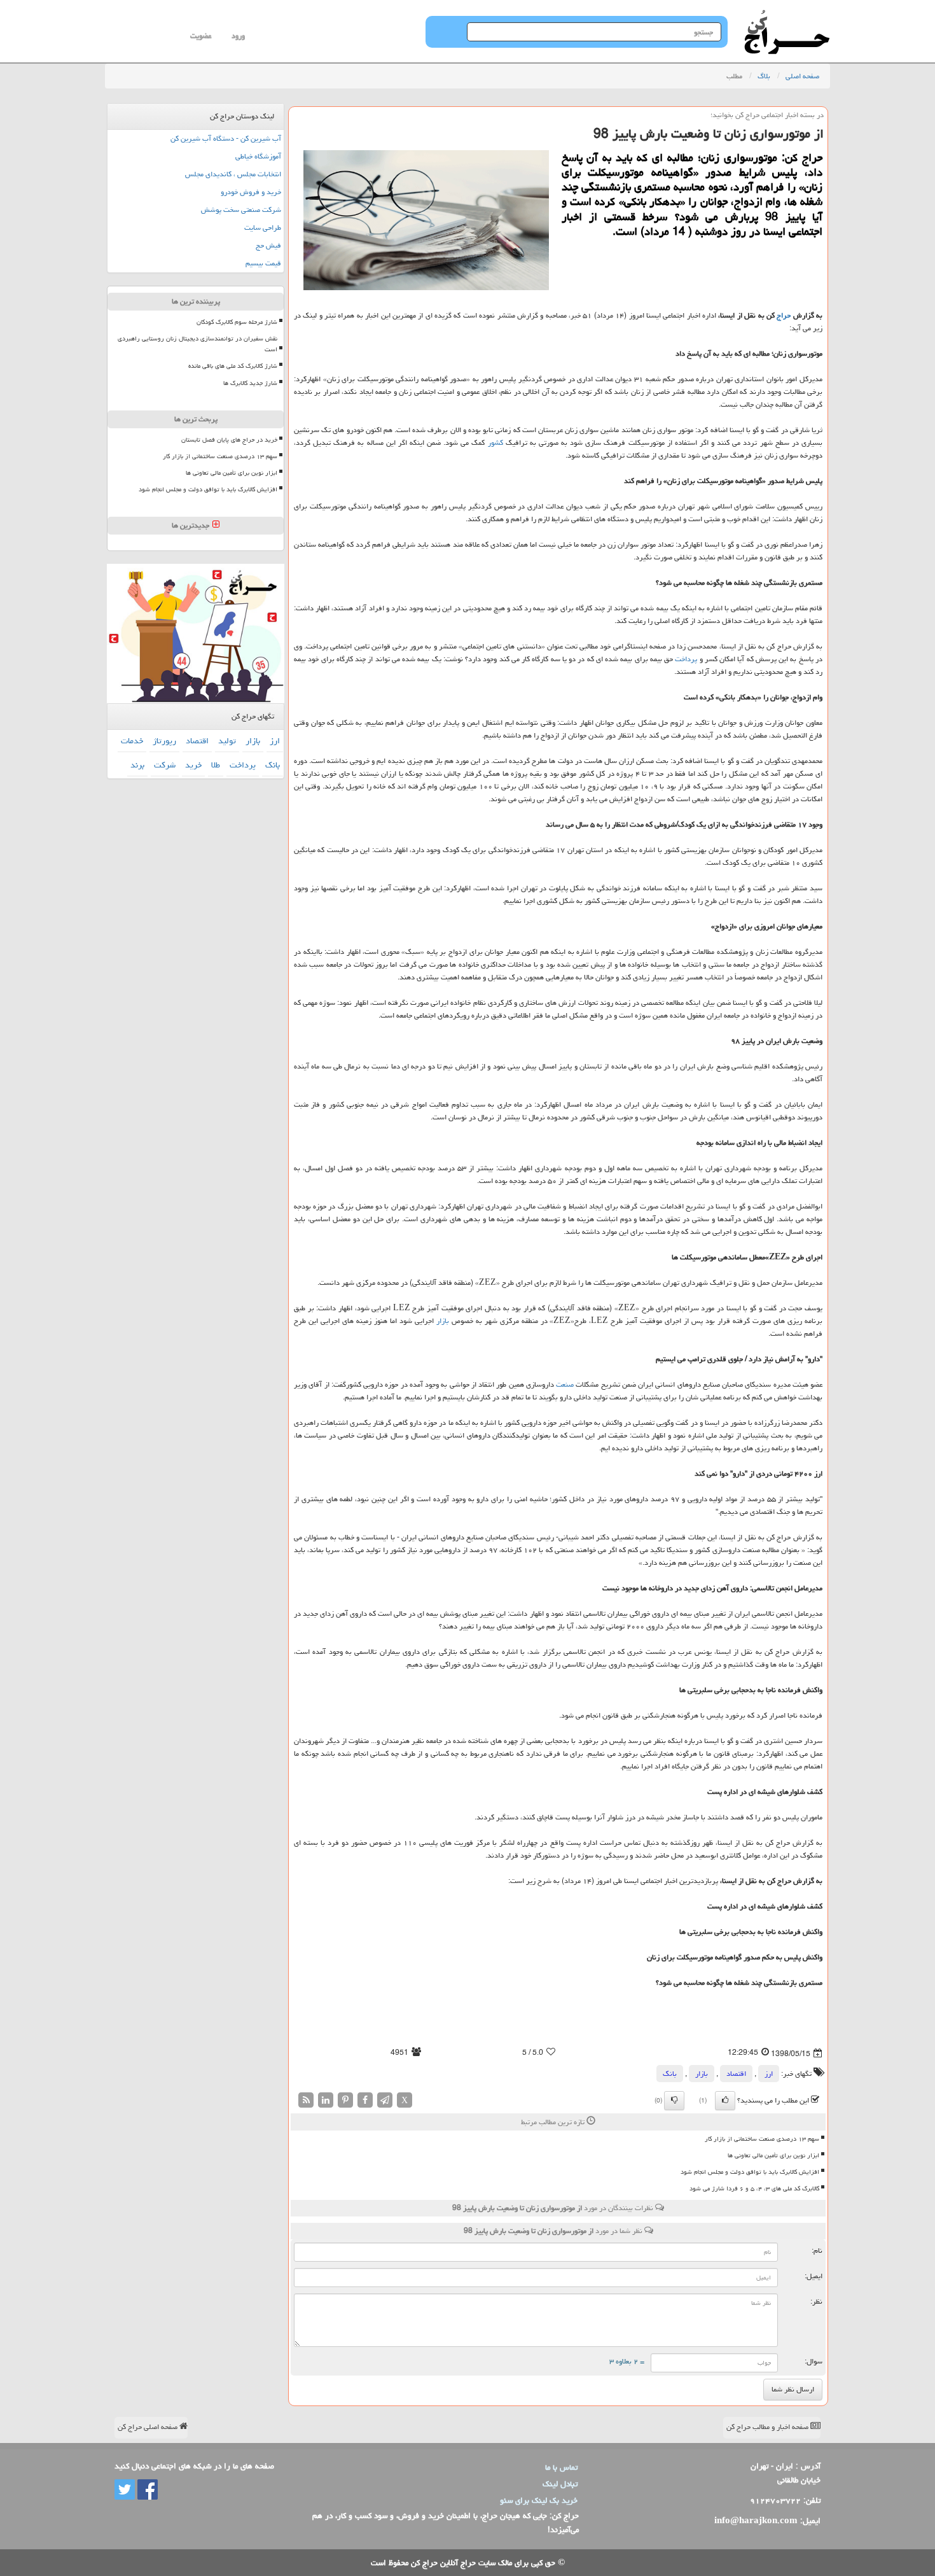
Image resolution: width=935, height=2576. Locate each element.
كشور (495, 443)
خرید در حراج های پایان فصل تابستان (229, 440)
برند (137, 765)
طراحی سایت (263, 227)
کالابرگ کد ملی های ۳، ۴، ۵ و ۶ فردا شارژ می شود (754, 2188)
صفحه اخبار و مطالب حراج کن (768, 2427)
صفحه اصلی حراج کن (149, 2427)
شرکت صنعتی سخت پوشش (241, 210)
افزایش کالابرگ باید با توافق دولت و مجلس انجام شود (750, 2172)
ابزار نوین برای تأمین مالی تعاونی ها (773, 2155)
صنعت (565, 1384)
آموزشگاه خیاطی (258, 156)
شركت (165, 765)
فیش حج (268, 245)
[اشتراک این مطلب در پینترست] (345, 2100)
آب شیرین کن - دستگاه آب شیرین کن (226, 138)
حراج (784, 315)
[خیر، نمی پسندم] (674, 2101)
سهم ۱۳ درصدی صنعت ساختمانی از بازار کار (762, 2139)
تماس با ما (561, 2467)
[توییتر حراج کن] (125, 2490)
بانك (670, 2074)
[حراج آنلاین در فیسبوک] (146, 2490)
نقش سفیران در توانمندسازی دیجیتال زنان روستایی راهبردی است (197, 344)
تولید (227, 741)
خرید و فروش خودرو (251, 192)
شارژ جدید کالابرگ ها (250, 383)
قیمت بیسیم (263, 263)
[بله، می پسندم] (725, 2101)
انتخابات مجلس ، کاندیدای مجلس (233, 174)
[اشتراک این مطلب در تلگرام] (385, 2100)
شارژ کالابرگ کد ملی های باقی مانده (233, 366)
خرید (193, 765)
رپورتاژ (164, 741)
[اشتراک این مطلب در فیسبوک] (365, 2100)
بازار (443, 1321)
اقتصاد (736, 2074)
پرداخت (686, 659)
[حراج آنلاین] (787, 16)
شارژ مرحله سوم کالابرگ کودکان (237, 322)
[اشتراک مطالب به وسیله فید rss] (306, 2100)
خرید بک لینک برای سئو (539, 2500)
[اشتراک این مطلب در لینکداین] (326, 2100)
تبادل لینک (560, 2484)
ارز (769, 2074)
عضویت (201, 36)
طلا (216, 765)
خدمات (132, 741)
